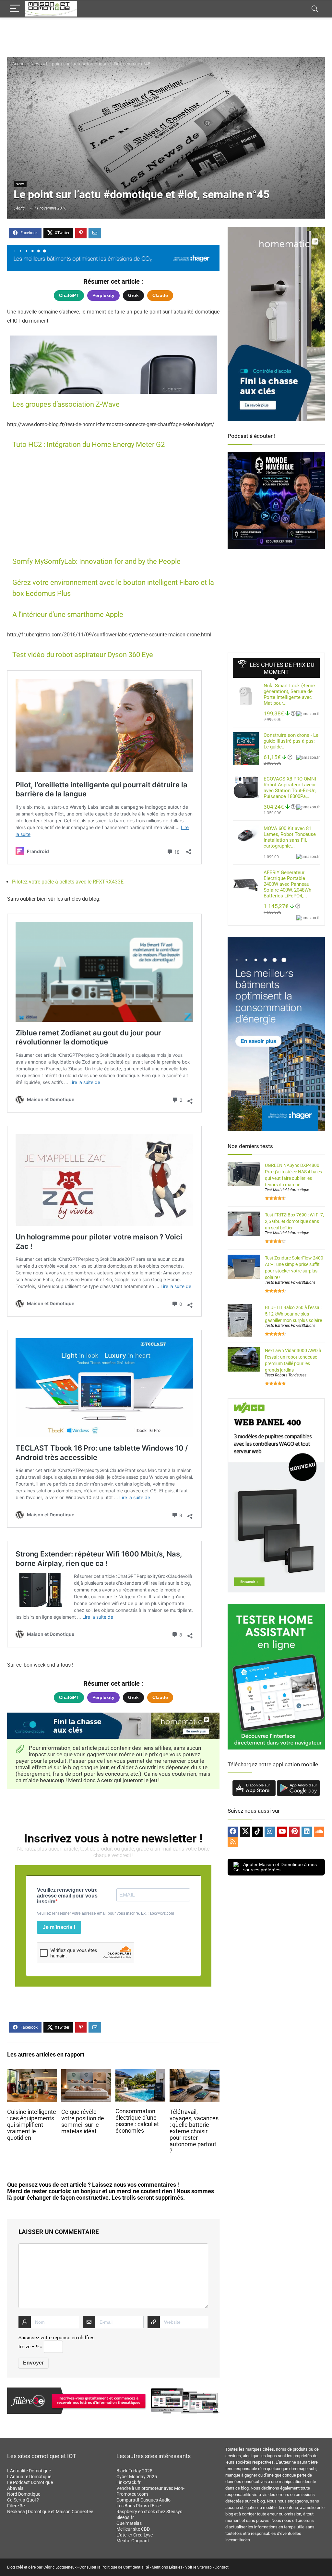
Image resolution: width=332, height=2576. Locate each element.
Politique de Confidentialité (125, 2567)
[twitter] (245, 1832)
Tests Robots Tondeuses (286, 1375)
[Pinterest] (294, 1832)
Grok (133, 295)
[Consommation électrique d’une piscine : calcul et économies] (140, 2074)
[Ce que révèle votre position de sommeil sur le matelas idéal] (86, 2074)
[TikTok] (257, 1832)
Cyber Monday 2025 (137, 2477)
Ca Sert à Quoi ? (23, 2500)
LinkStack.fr (129, 2482)
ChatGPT (69, 295)
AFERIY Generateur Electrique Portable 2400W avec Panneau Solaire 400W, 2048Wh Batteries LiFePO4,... (287, 884)
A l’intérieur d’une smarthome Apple (68, 615)
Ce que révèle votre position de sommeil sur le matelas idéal (83, 2122)
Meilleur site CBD (133, 2529)
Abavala (15, 2488)
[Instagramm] (270, 1832)
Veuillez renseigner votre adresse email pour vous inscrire (67, 1896)
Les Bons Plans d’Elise (139, 2506)
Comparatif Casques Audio (143, 2500)
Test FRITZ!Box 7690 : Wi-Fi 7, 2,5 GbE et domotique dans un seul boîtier (294, 1221)
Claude (160, 295)
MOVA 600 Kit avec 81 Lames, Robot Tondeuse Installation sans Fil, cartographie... (290, 837)
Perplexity (103, 295)
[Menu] (15, 9)
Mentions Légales (167, 2567)
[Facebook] (233, 1832)
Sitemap (204, 2567)
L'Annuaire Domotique (29, 2477)
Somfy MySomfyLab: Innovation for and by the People (96, 561)
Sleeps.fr (125, 2517)
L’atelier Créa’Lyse (135, 2535)
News (36, 64)
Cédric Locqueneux (60, 2567)
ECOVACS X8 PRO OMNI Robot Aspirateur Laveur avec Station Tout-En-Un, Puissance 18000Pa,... (290, 788)
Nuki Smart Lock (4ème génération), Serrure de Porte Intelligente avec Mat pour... (289, 694)
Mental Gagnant (133, 2541)
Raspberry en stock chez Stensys (149, 2512)
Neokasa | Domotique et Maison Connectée (50, 2512)
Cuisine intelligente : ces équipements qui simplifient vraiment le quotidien (32, 2125)
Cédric (19, 208)
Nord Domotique (24, 2494)
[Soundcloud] (319, 1832)
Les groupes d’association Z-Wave (66, 404)
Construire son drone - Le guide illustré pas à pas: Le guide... (291, 741)
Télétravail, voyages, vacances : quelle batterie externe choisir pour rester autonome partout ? (194, 2131)
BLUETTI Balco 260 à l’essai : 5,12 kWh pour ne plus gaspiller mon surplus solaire (294, 1314)
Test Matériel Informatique (287, 1190)
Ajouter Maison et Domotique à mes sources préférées (280, 1867)
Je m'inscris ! (59, 1927)
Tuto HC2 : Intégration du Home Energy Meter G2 (89, 445)
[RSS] (233, 1842)
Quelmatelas (129, 2523)
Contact (222, 2567)
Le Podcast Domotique (30, 2482)
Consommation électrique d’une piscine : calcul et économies (137, 2121)
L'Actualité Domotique (29, 2471)
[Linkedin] (307, 1832)
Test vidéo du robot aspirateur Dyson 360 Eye (83, 655)
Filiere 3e (16, 2506)
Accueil (19, 64)
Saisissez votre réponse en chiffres (57, 2338)
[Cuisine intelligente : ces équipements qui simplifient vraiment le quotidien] (32, 2074)
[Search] (315, 9)
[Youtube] (282, 1832)
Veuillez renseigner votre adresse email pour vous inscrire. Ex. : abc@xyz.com (106, 1913)
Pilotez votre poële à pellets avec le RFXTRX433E (68, 882)
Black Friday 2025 (134, 2471)
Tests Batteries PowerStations (290, 1282)
